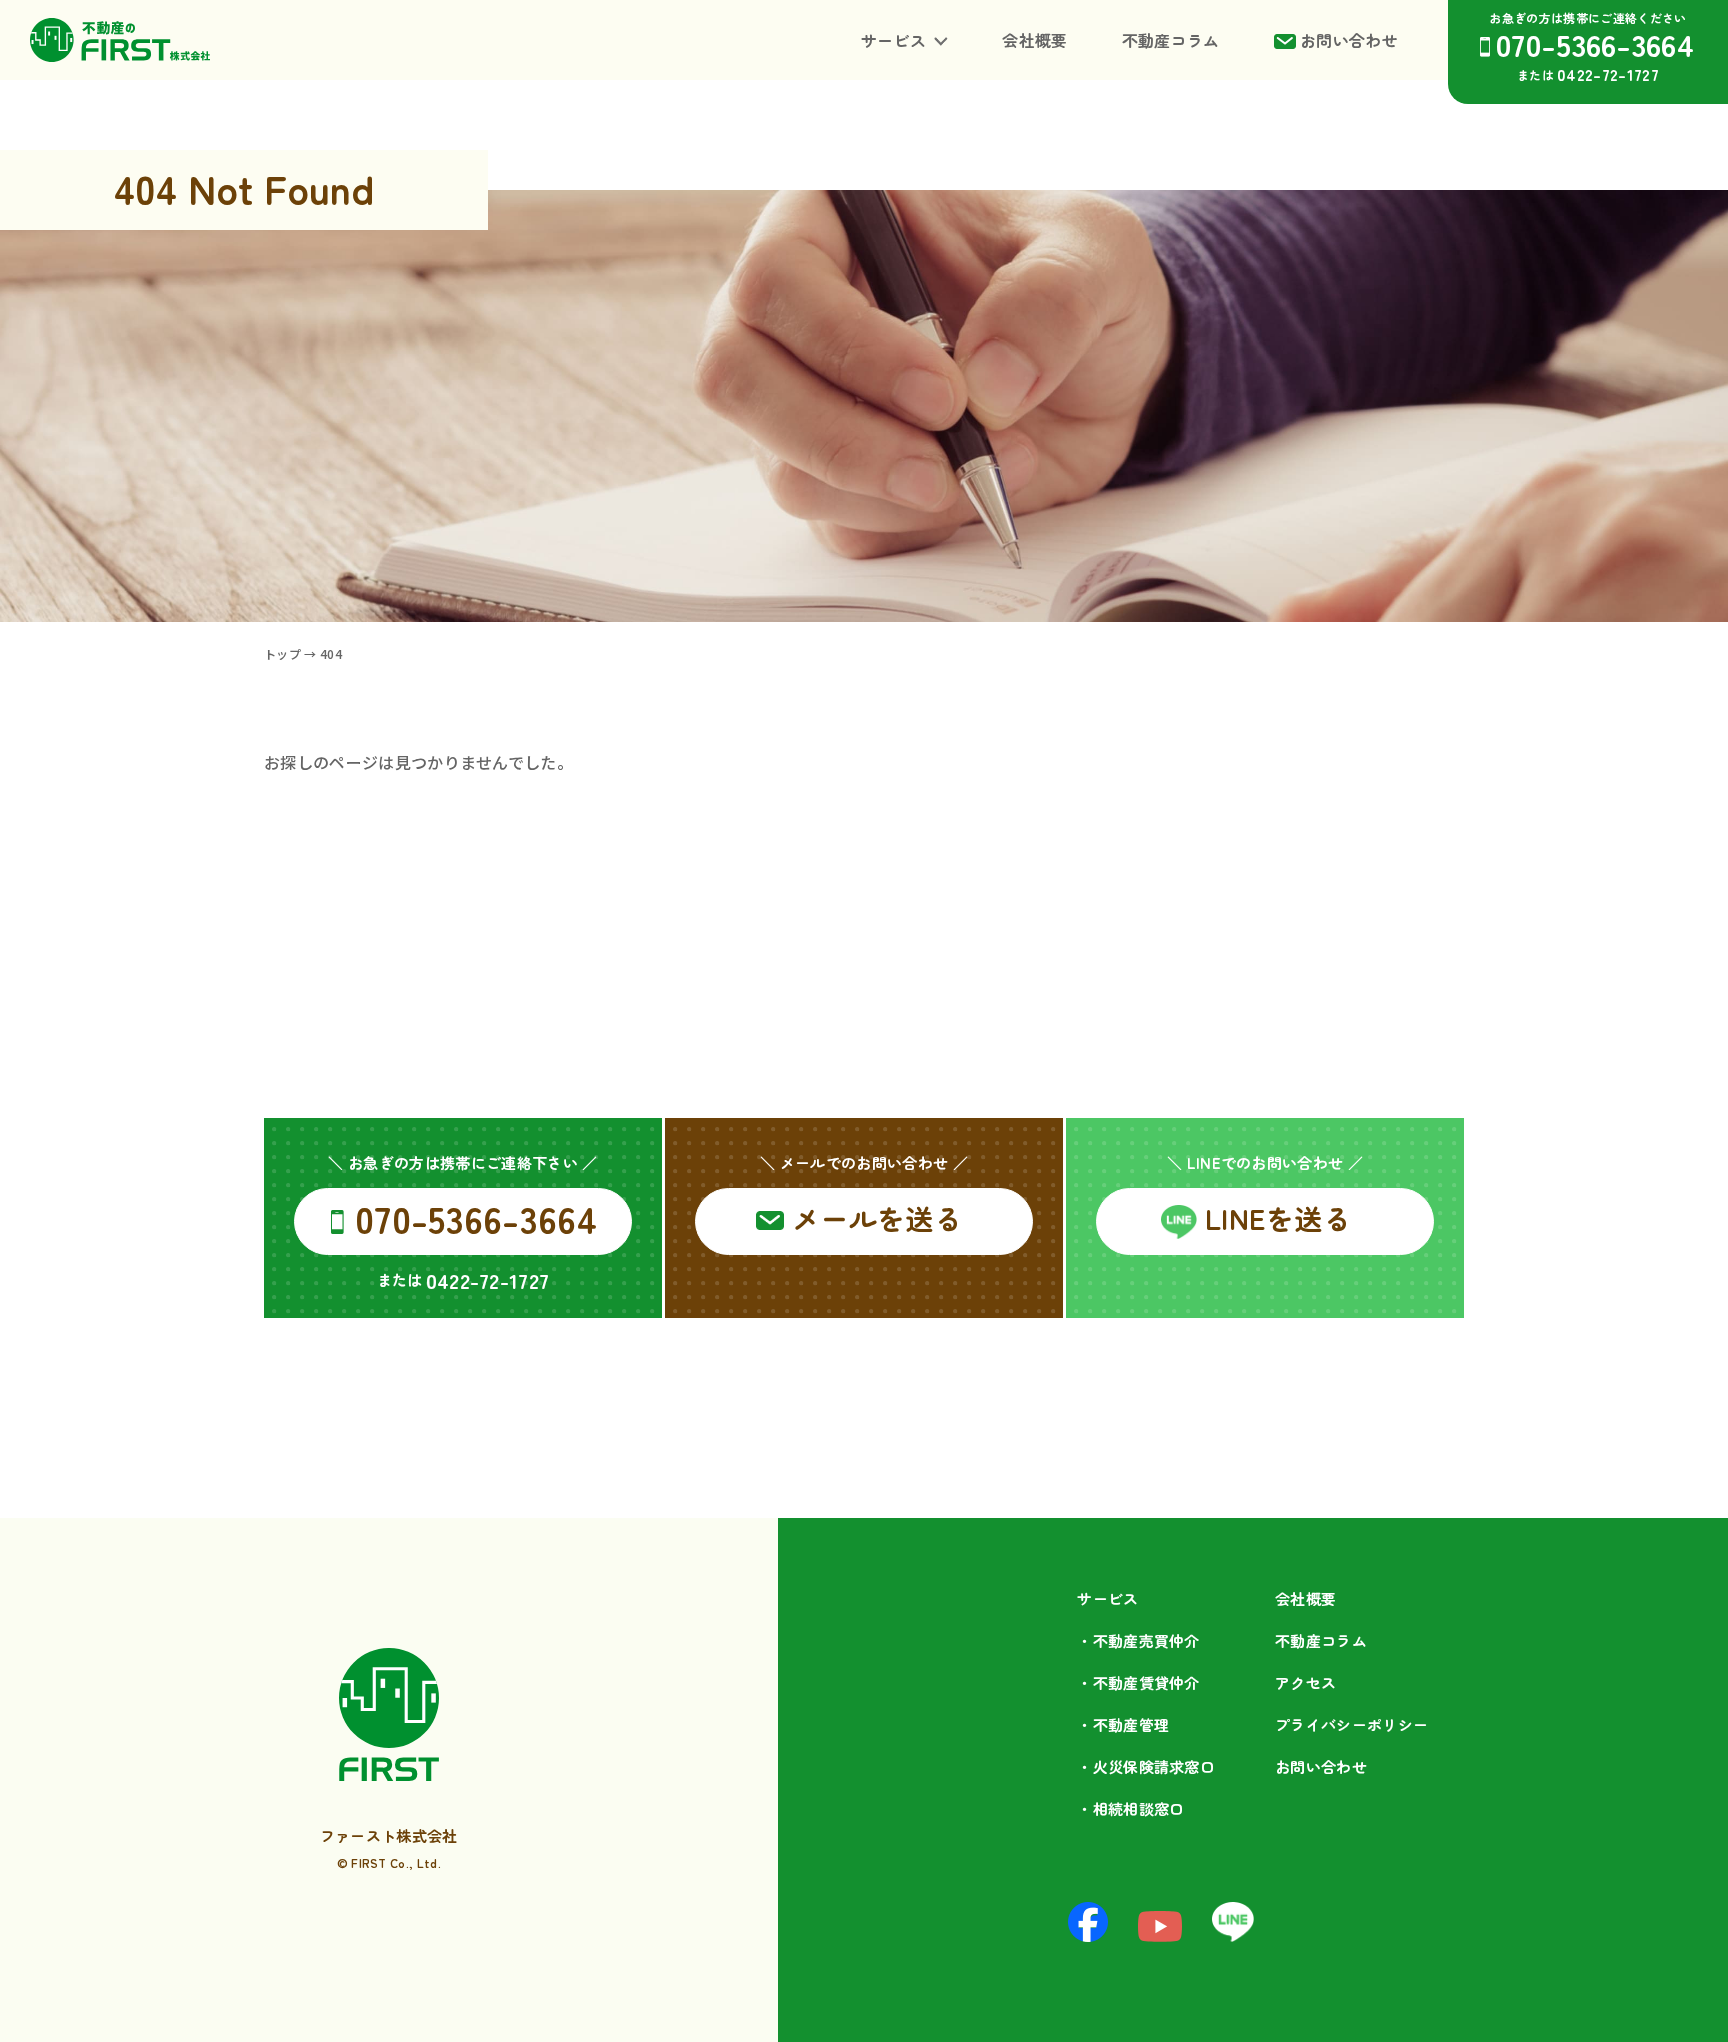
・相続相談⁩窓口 (1130, 1808)
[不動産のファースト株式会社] (120, 40)
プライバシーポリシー (1351, 1724)
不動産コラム (1171, 40)
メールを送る (877, 1218)
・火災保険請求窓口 (1146, 1766)
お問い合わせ (1349, 40)
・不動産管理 (1123, 1724)
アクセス (1305, 1682)
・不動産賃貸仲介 (1138, 1682)
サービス (893, 40)
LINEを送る (1278, 1218)
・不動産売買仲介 (1138, 1640)
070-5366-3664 (1595, 43)
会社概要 (1034, 40)
